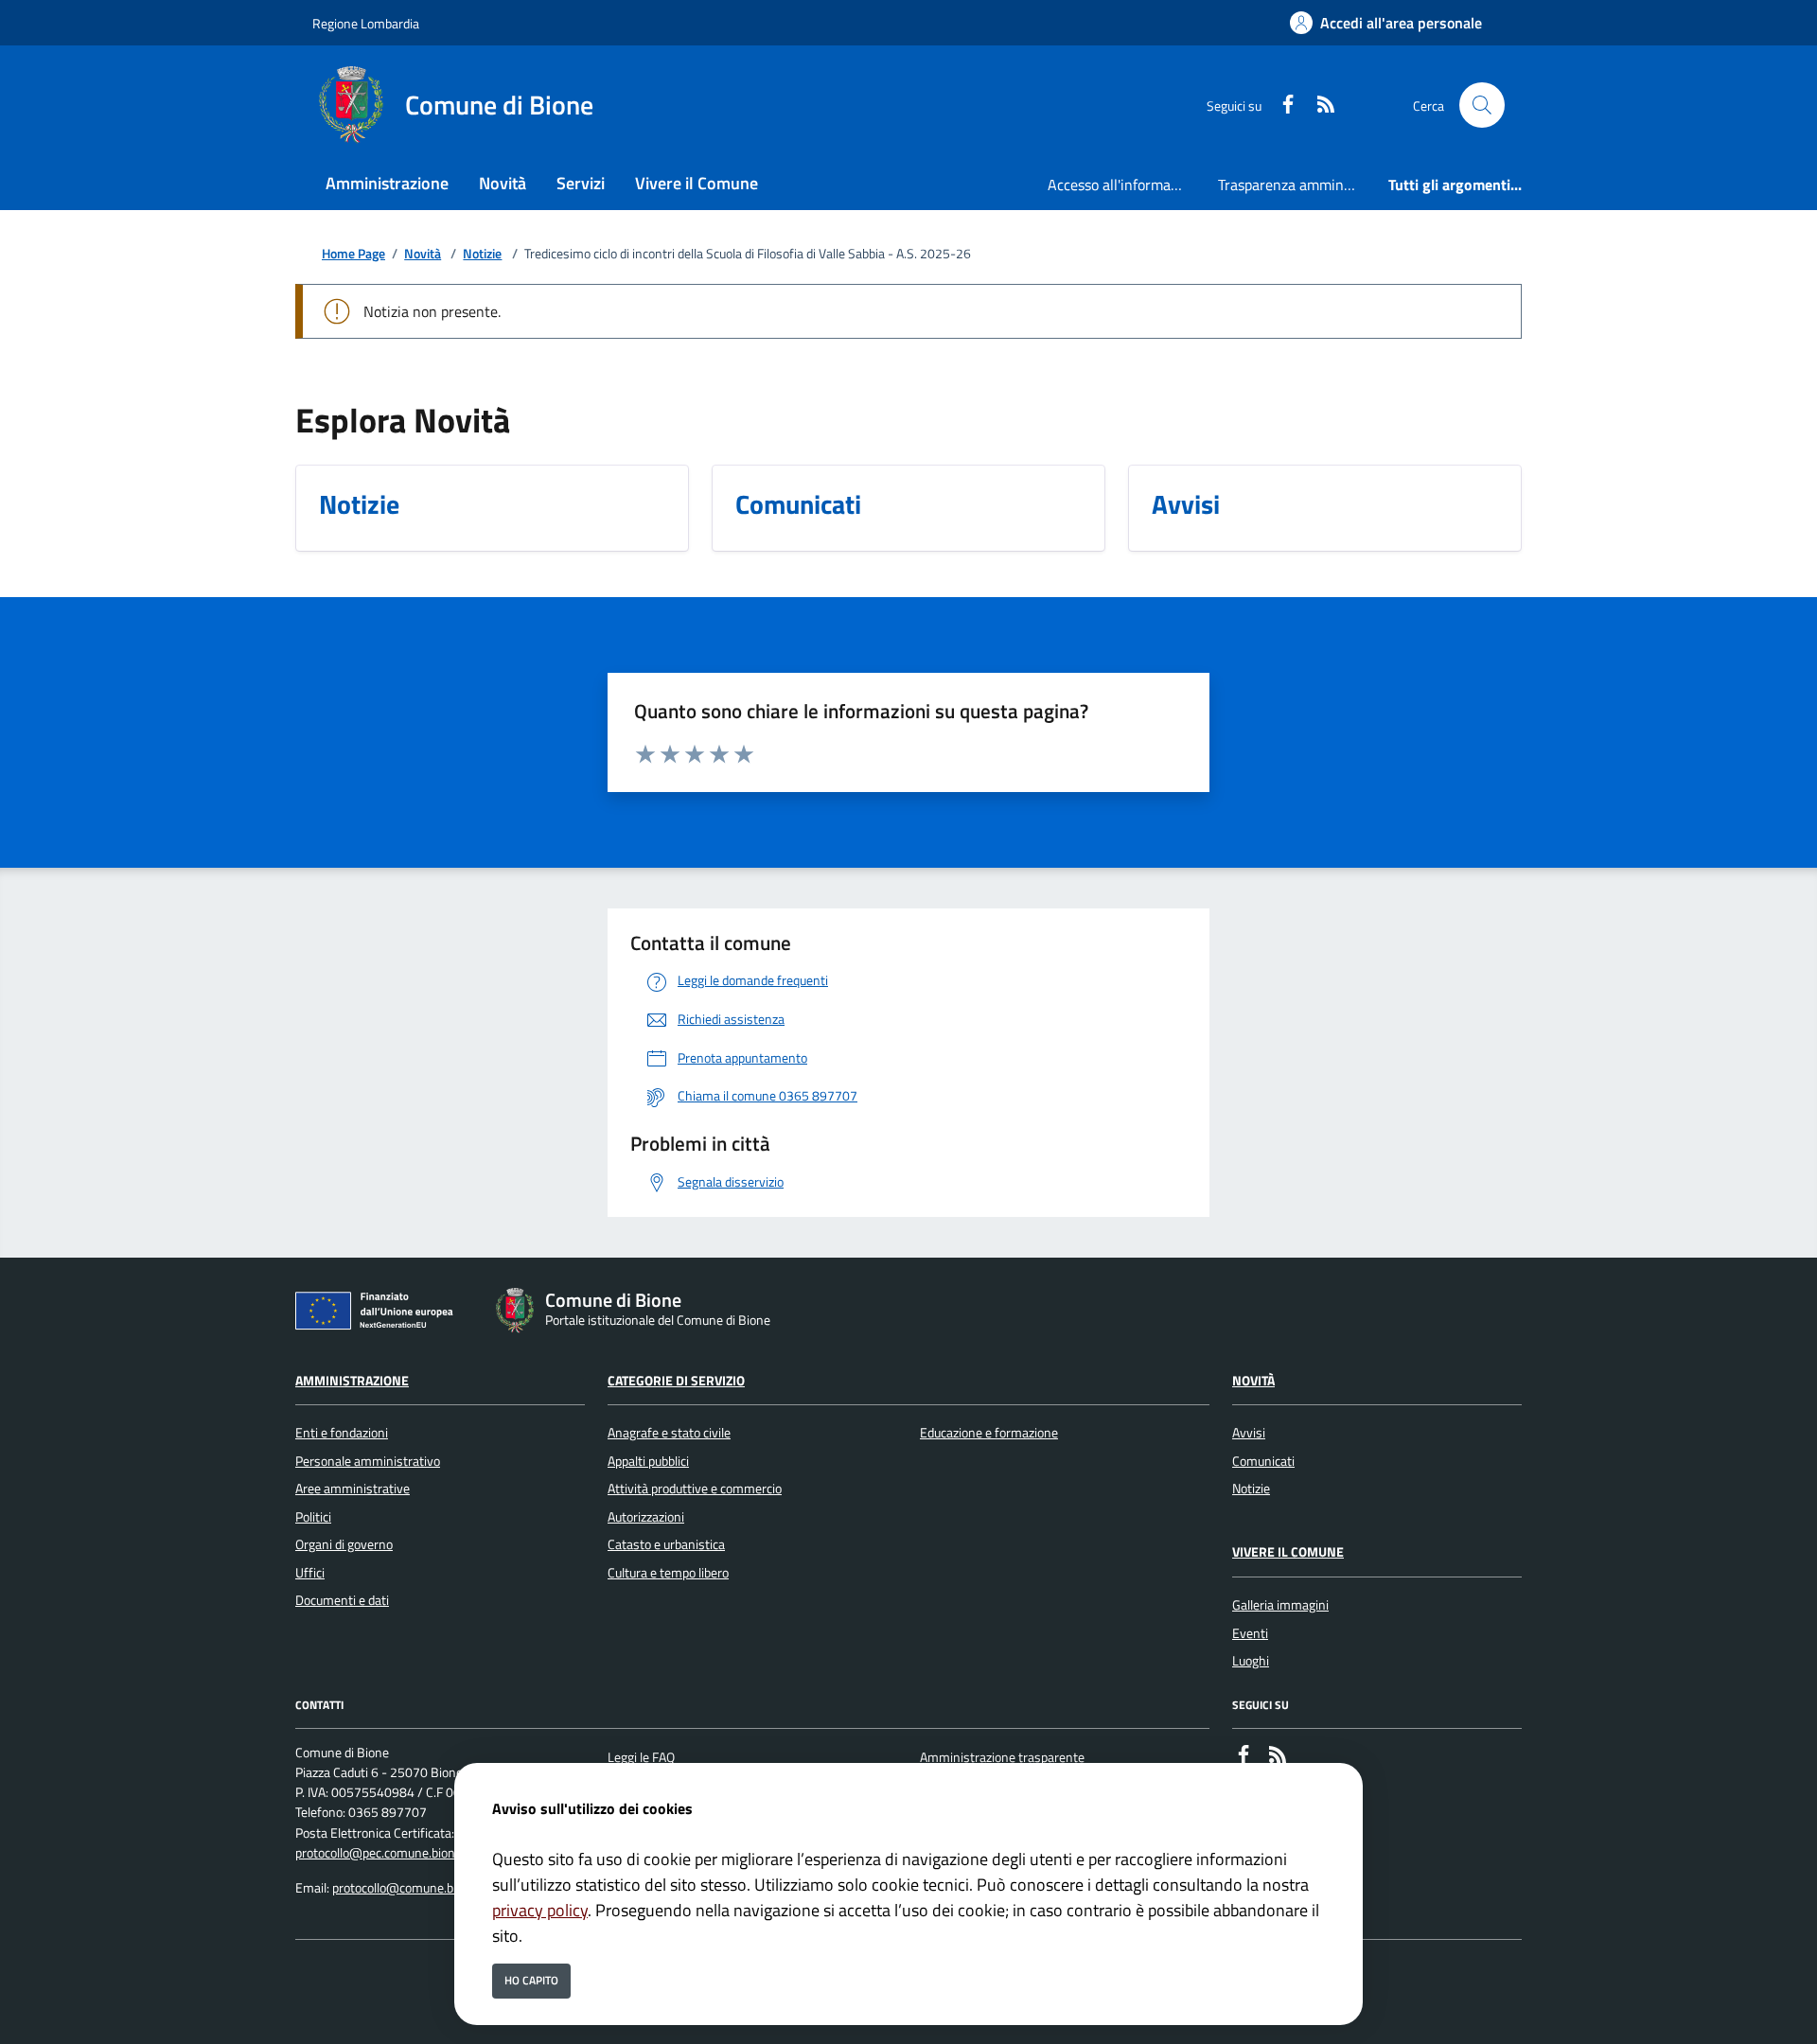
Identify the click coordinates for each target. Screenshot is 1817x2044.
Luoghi (1251, 1661)
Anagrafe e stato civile (669, 1433)
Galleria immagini (1280, 1605)
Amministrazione (352, 1381)
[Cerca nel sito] (1482, 105)
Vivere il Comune (1288, 1552)
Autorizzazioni (646, 1517)
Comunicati (1263, 1461)
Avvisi (1249, 1433)
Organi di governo (344, 1544)
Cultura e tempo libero (668, 1573)
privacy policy (540, 1910)
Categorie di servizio (676, 1381)
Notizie (482, 254)
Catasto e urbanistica (666, 1544)
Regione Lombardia (366, 23)
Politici (313, 1517)
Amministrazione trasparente (1002, 1757)
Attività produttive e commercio (695, 1489)
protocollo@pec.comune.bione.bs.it (392, 1853)
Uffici (310, 1573)
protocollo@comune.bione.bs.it (418, 1888)
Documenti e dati (342, 1600)
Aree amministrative (353, 1489)
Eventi (1250, 1633)
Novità (423, 254)
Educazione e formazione (989, 1433)
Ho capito (531, 1980)
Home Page (353, 254)
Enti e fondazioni (342, 1433)
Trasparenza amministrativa (1296, 185)
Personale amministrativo (368, 1461)
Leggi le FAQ (641, 1757)
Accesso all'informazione (1125, 185)
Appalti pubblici (648, 1461)
